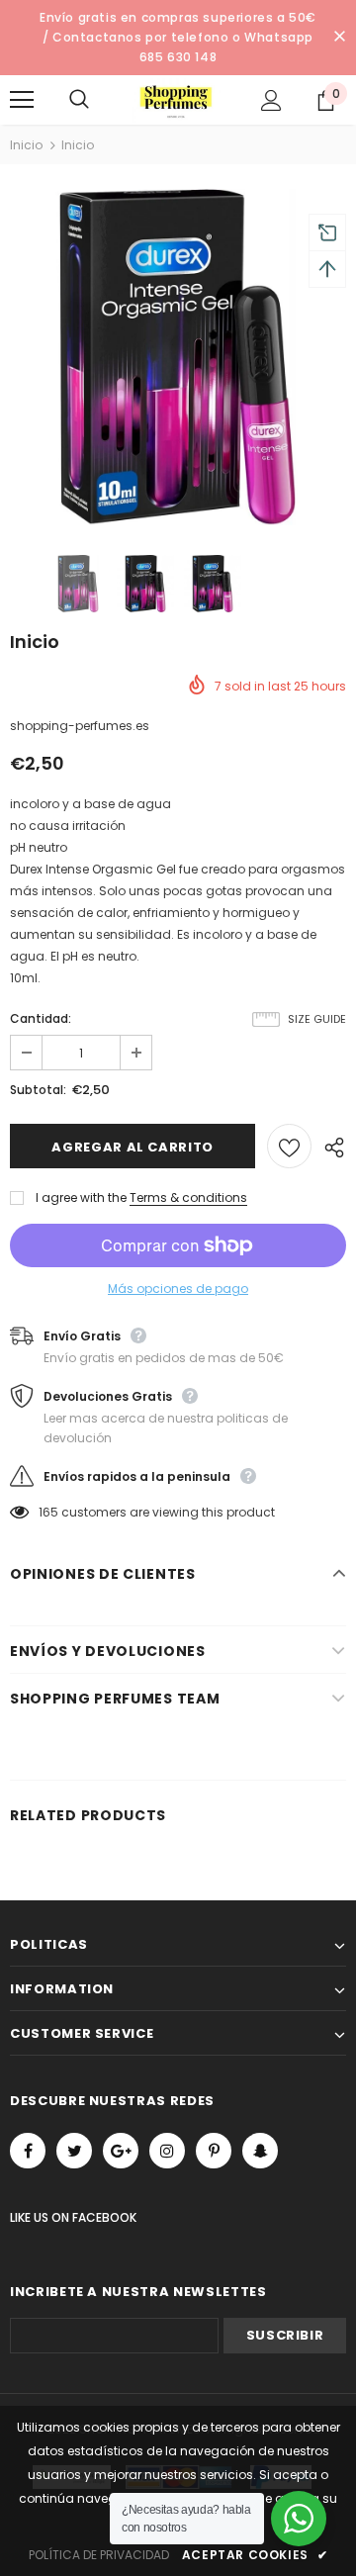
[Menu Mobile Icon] (22, 100)
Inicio (26, 145)
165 (48, 1512)
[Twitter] (74, 2151)
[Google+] (121, 2151)
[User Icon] (271, 100)
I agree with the (81, 1197)
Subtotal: (38, 1090)
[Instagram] (167, 2151)
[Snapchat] (260, 2151)
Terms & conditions (188, 1197)
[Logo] (176, 100)
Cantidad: (41, 1018)
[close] (339, 38)
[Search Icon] (99, 100)
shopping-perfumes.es (80, 726)
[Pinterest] (214, 2151)
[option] (178, 357)
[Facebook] (28, 2151)
